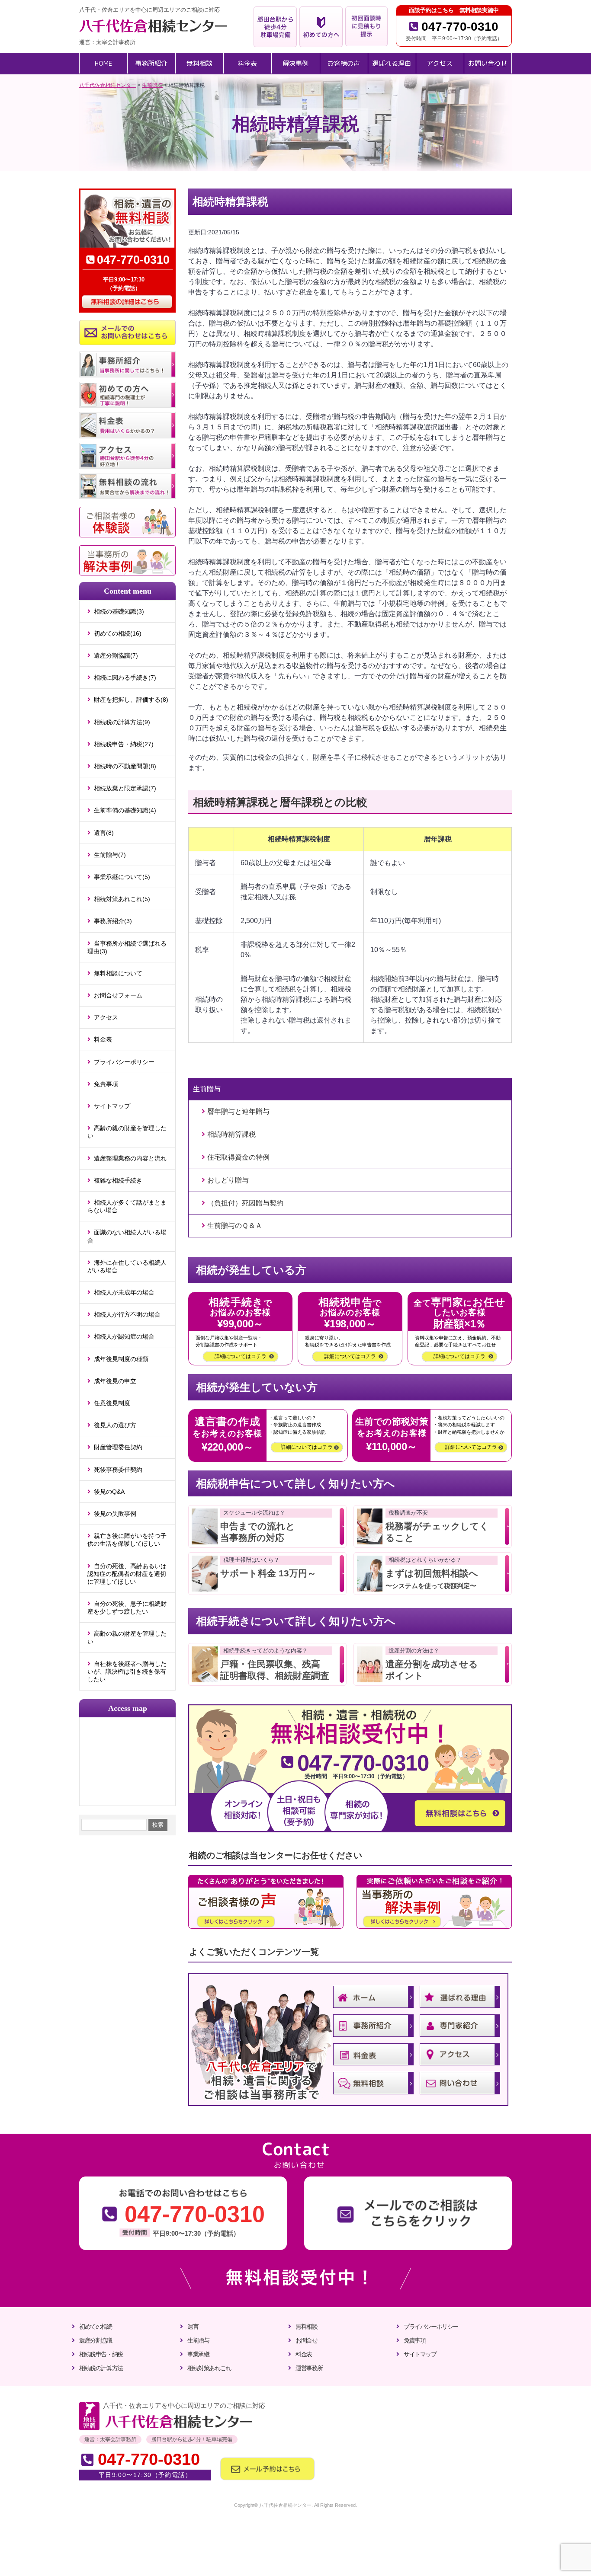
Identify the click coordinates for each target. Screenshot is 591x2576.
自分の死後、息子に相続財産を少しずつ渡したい (127, 1608)
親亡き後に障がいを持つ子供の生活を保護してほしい (127, 1540)
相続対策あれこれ (209, 2368)
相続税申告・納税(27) (124, 744)
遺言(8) (104, 833)
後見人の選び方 (115, 1425)
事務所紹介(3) (113, 921)
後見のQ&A (109, 1492)
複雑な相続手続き (118, 1180)
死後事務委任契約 (118, 1470)
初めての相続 (96, 2327)
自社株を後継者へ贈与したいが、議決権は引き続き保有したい (127, 1672)
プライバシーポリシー (124, 1062)
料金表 (103, 1039)
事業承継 (198, 2354)
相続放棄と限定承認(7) (125, 788)
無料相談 (306, 2327)
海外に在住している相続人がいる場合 (127, 1266)
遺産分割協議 (96, 2340)
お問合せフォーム (118, 995)
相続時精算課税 (231, 1134)
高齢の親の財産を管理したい (127, 1132)
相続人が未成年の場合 (124, 1292)
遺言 (193, 2327)
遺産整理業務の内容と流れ (130, 1158)
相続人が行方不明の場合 (127, 1314)
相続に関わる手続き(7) (125, 678)
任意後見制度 (112, 1403)
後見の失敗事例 (115, 1514)
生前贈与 (198, 2340)
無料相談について (118, 973)
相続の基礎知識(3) (119, 611)
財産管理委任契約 (118, 1447)
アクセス (106, 1017)
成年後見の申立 (115, 1381)
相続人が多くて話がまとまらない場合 (127, 1206)
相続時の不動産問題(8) (125, 766)
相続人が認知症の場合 (124, 1336)
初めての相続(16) (118, 633)
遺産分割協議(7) (116, 655)
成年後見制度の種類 (121, 1359)
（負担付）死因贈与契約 (245, 1203)
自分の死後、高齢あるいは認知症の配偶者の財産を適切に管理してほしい (127, 1574)
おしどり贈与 (228, 1180)
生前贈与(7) (110, 855)
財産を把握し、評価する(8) (131, 700)
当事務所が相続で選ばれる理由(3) (127, 947)
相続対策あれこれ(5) (122, 899)
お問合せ (306, 2340)
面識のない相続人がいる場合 (127, 1236)
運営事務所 (309, 2368)
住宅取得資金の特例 (238, 1157)
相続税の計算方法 (101, 2368)
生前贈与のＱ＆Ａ (235, 1226)
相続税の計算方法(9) (122, 722)
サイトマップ (112, 1106)
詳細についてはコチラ (241, 1356)
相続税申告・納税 (101, 2354)
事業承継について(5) (122, 877)
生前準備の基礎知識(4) (125, 810)
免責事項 (106, 1084)
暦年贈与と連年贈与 (238, 1111)
